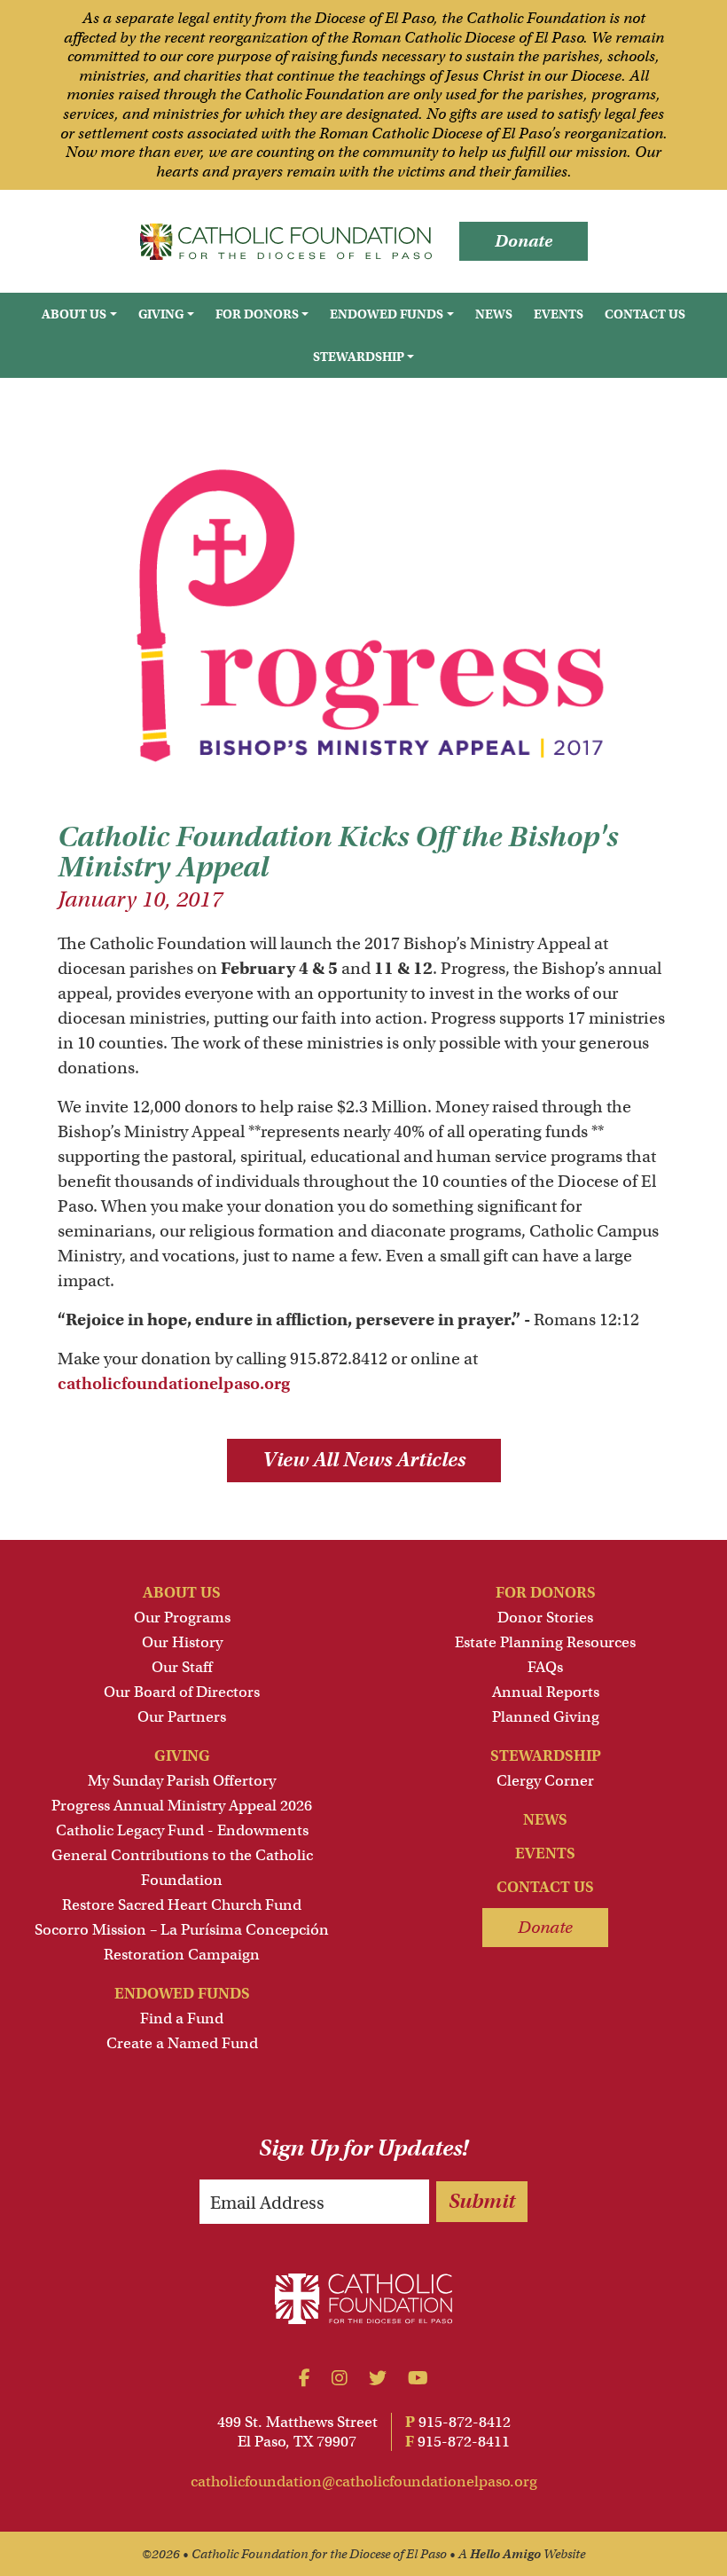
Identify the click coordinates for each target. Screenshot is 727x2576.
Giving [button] (161, 314)
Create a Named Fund (182, 2043)
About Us (182, 1593)
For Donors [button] (257, 314)
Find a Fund (182, 2018)
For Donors (546, 1593)
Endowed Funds (182, 1994)
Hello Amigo (505, 2554)
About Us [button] (74, 314)
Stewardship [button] (359, 357)
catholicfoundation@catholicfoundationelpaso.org (364, 2482)
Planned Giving (546, 1717)
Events (559, 314)
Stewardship (546, 1756)
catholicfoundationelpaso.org (174, 1383)
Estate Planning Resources (545, 1642)
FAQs (545, 1667)
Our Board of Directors (182, 1692)
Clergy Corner (545, 1781)
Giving (182, 1756)
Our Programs (182, 1618)
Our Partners (182, 1717)
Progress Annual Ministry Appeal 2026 (182, 1806)
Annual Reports (546, 1692)
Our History (182, 1642)
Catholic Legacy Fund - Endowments (182, 1830)
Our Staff (182, 1667)
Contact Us (645, 314)
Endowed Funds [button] (387, 314)
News (494, 314)
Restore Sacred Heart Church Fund (182, 1905)
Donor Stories (545, 1618)
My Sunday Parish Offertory (182, 1781)
